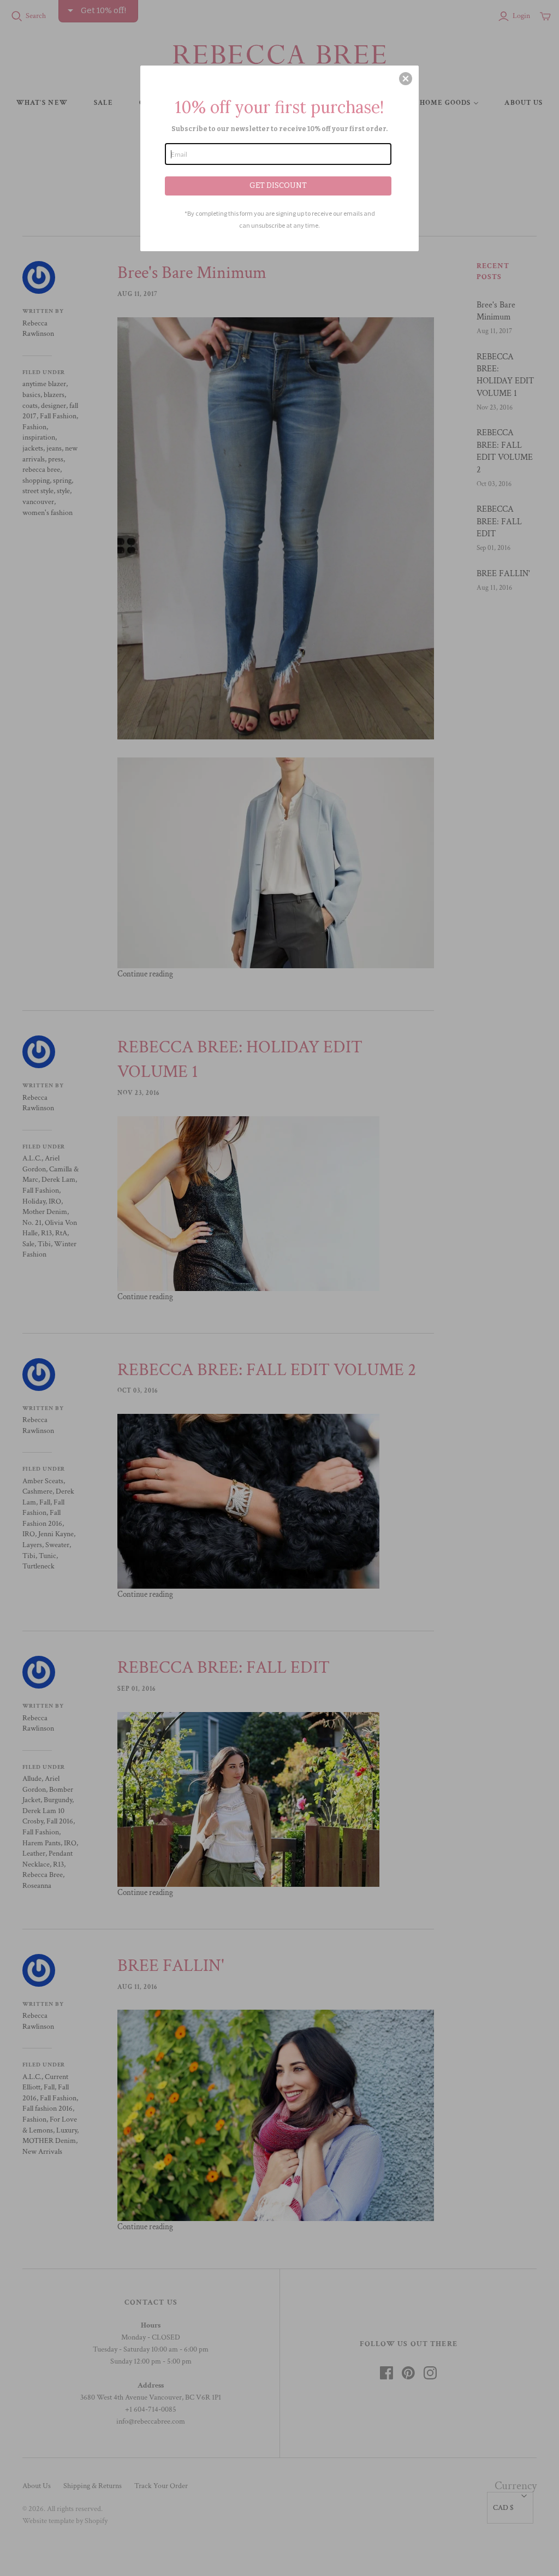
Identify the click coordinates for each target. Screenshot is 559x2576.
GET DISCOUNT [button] (278, 185)
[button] (406, 79)
